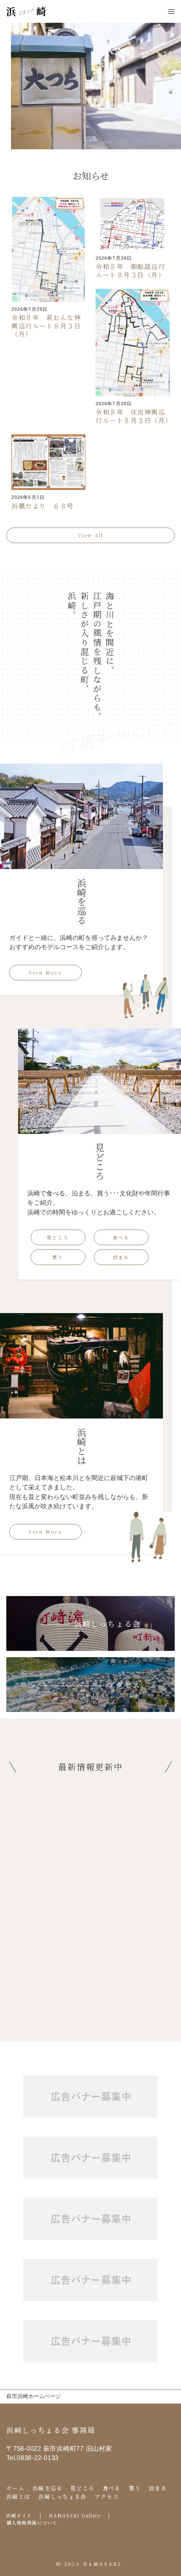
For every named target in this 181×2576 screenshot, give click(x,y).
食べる (121, 1237)
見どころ (58, 1237)
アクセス (107, 2497)
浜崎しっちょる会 (62, 2497)
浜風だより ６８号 (43, 506)
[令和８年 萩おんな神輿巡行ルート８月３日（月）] (48, 249)
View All (91, 535)
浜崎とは (18, 2497)
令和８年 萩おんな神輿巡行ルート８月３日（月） (46, 326)
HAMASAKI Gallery (75, 2515)
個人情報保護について (32, 2522)
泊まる (121, 1257)
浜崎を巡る (48, 2488)
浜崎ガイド (19, 2515)
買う (58, 1257)
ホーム (15, 2488)
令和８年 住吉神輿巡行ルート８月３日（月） (134, 416)
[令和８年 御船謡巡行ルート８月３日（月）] (133, 223)
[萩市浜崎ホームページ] (26, 11)
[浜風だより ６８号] (48, 462)
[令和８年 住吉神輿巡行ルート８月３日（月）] (133, 342)
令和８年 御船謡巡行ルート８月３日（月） (130, 271)
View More (45, 972)
